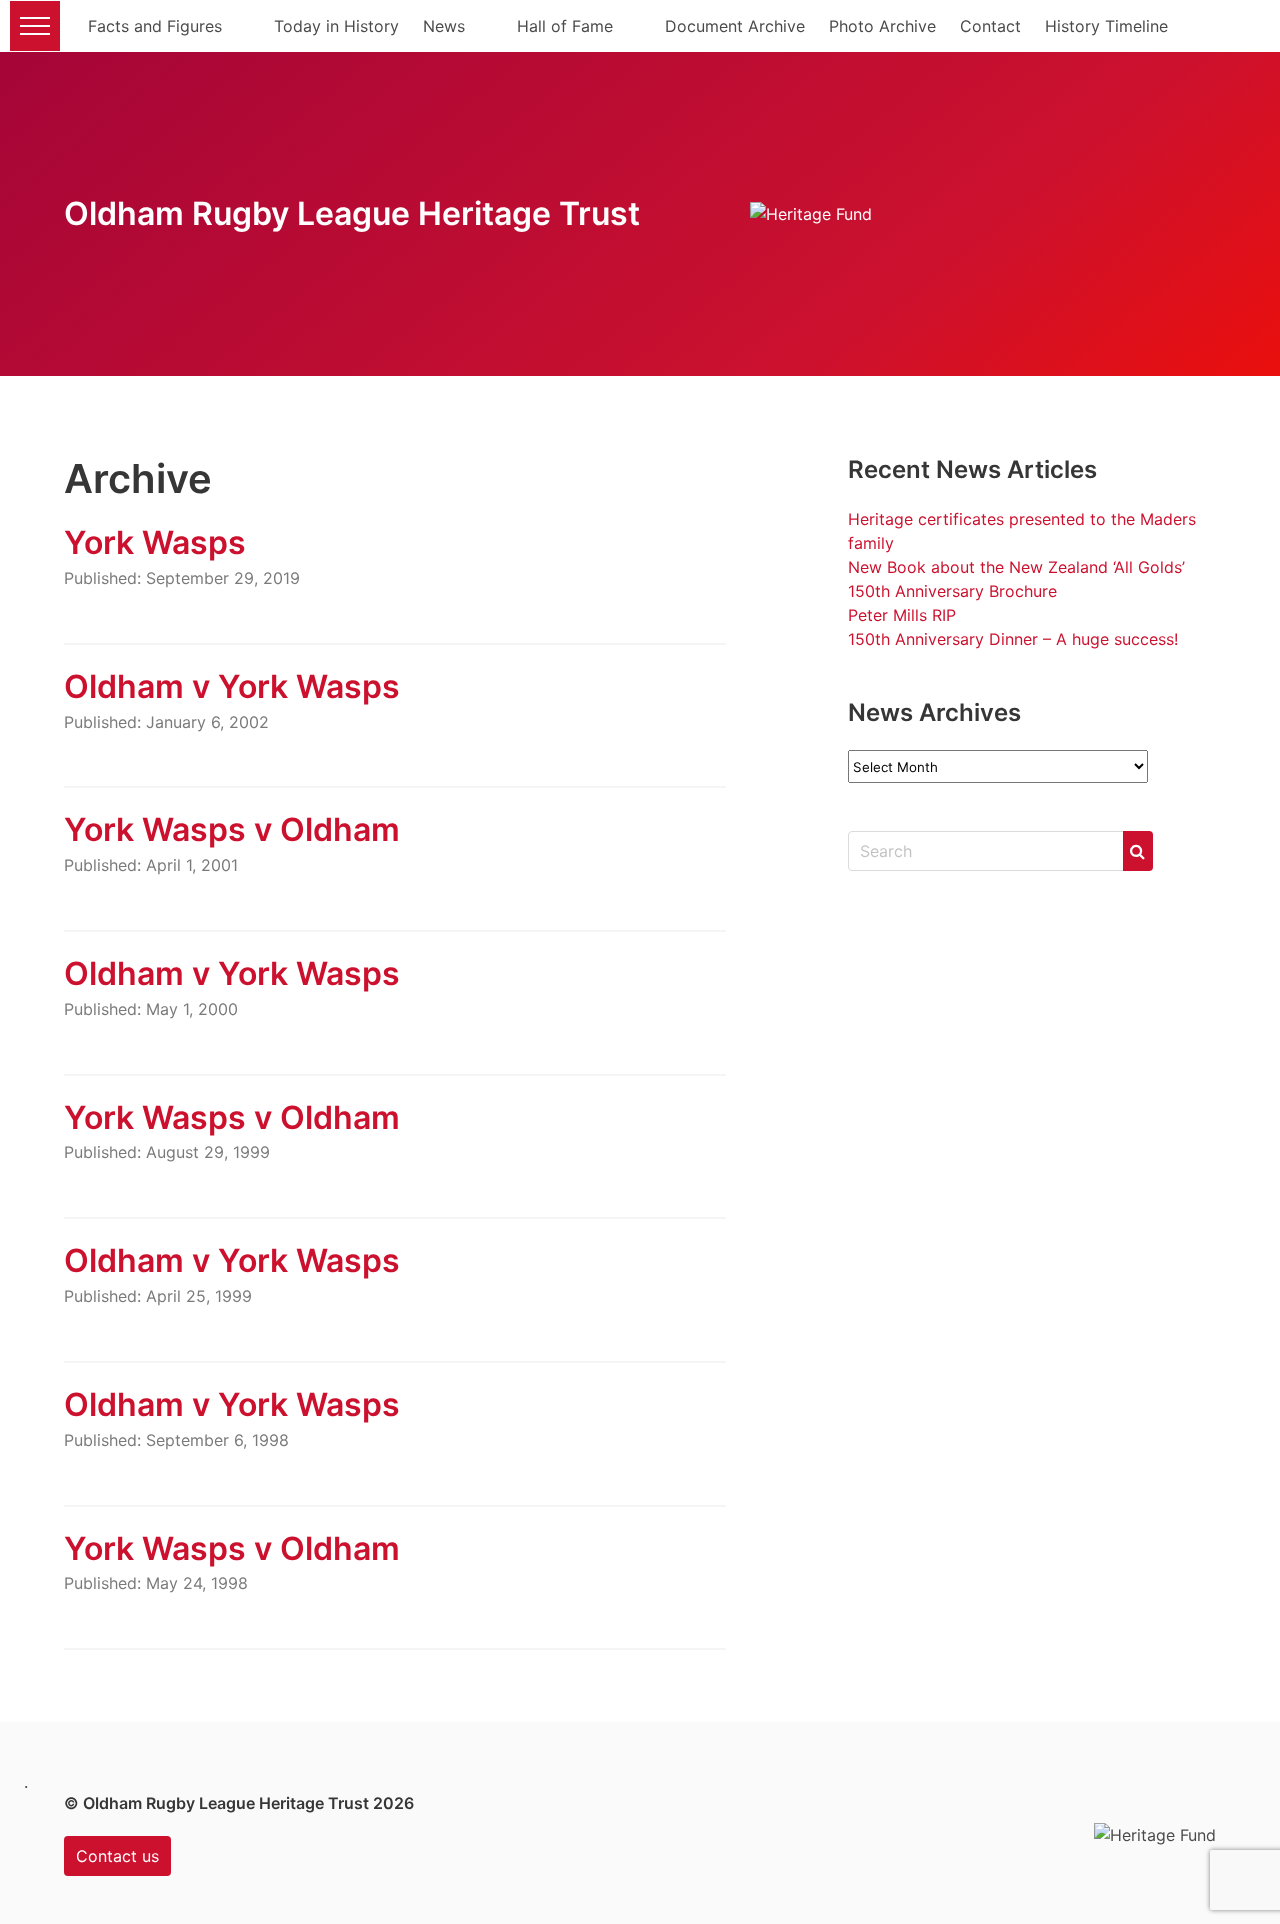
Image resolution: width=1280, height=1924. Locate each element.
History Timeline (1106, 26)
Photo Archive (882, 26)
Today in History (336, 26)
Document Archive (735, 26)
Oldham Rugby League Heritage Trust (352, 213)
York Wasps (155, 542)
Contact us (117, 1856)
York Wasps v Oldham (232, 829)
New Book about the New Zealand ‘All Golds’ (1016, 567)
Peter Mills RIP (902, 615)
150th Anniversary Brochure (952, 591)
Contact (990, 26)
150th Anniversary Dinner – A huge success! (1013, 639)
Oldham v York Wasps (232, 686)
